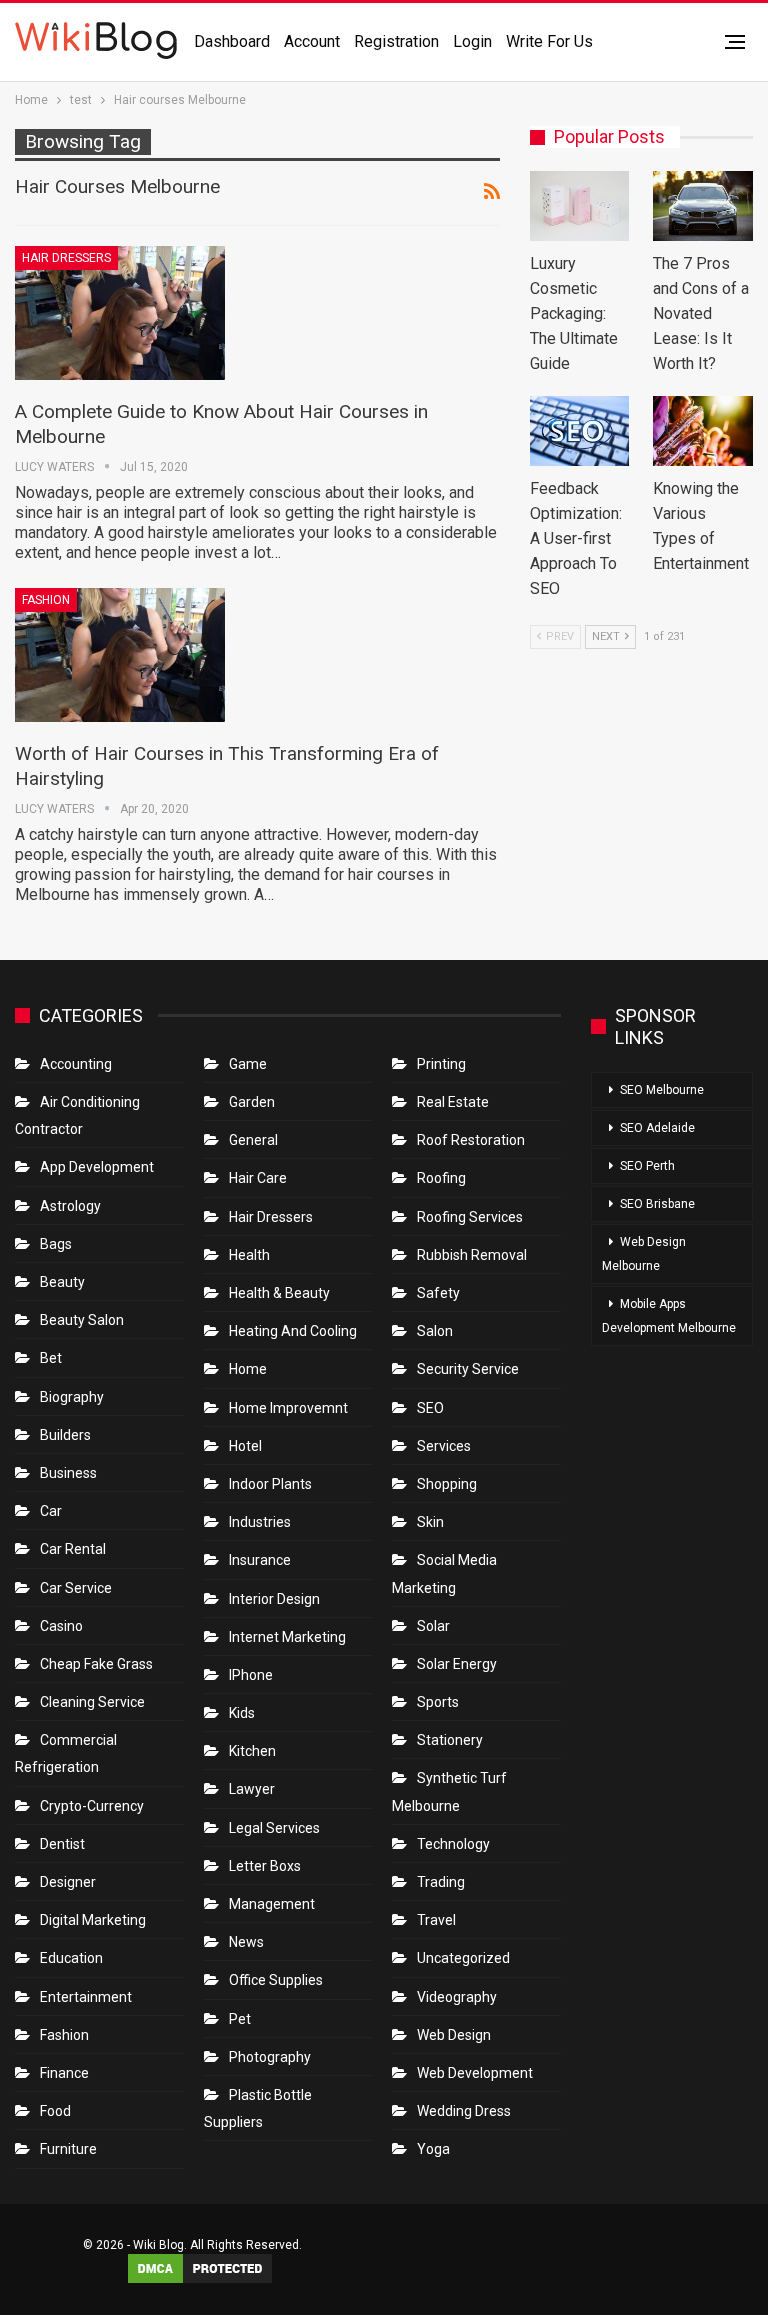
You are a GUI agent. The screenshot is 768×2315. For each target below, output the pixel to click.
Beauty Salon (82, 1320)
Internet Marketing (287, 1637)
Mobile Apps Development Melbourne (669, 1316)
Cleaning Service (92, 1702)
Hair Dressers (66, 258)
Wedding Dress (465, 2111)
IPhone (251, 1675)
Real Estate (453, 1102)
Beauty (62, 1282)
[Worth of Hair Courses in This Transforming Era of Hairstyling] (120, 655)
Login (472, 41)
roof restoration (471, 1140)
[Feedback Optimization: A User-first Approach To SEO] (580, 431)
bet (51, 1358)
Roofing (441, 1178)
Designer (68, 1882)
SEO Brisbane (657, 1204)
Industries (260, 1522)
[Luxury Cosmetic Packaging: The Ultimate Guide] (580, 206)
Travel (436, 1920)
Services (444, 1446)
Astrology (70, 1206)
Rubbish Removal (472, 1255)
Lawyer (252, 1789)
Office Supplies (276, 1980)
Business (68, 1473)
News (246, 1942)
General (253, 1140)
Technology (453, 1844)
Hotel (245, 1446)
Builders (65, 1435)
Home (248, 1369)
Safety (438, 1293)
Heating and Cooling (293, 1331)
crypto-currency (92, 1806)
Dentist (62, 1844)
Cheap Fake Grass (96, 1664)
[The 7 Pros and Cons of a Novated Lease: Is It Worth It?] (703, 206)
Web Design (454, 2035)
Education (71, 1958)
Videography (457, 1997)
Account (312, 41)
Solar (433, 1626)
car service (76, 1588)
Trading (441, 1882)
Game (248, 1064)
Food (55, 2111)
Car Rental (73, 1549)
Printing (441, 1064)
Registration (396, 41)
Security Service (468, 1369)
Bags (56, 1244)
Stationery (450, 1740)
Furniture (68, 2149)
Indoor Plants (270, 1484)
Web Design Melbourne (644, 1254)
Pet (240, 2019)
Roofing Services (470, 1217)
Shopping (447, 1484)
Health (249, 1255)
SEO (430, 1408)
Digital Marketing (93, 1920)
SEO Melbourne (662, 1090)
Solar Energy (457, 1664)
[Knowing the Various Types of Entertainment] (703, 431)
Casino (61, 1626)
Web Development (475, 2073)
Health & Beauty (279, 1293)
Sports (438, 1702)
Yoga (433, 2149)
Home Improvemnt (288, 1408)
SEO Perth (647, 1166)
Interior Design (274, 1599)
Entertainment (86, 1997)
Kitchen (252, 1751)
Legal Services (274, 1828)
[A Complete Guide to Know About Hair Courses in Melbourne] (120, 313)
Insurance (260, 1560)
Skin (430, 1522)
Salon (435, 1331)
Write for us (549, 41)
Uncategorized (463, 1958)
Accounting (76, 1064)
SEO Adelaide (657, 1128)
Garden (252, 1102)
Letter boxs (265, 1866)
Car (51, 1511)
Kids (242, 1713)
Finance (64, 2073)
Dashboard (232, 41)
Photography (270, 2057)
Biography (72, 1397)
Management (272, 1904)
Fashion (46, 600)
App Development (97, 1167)
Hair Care (258, 1178)
